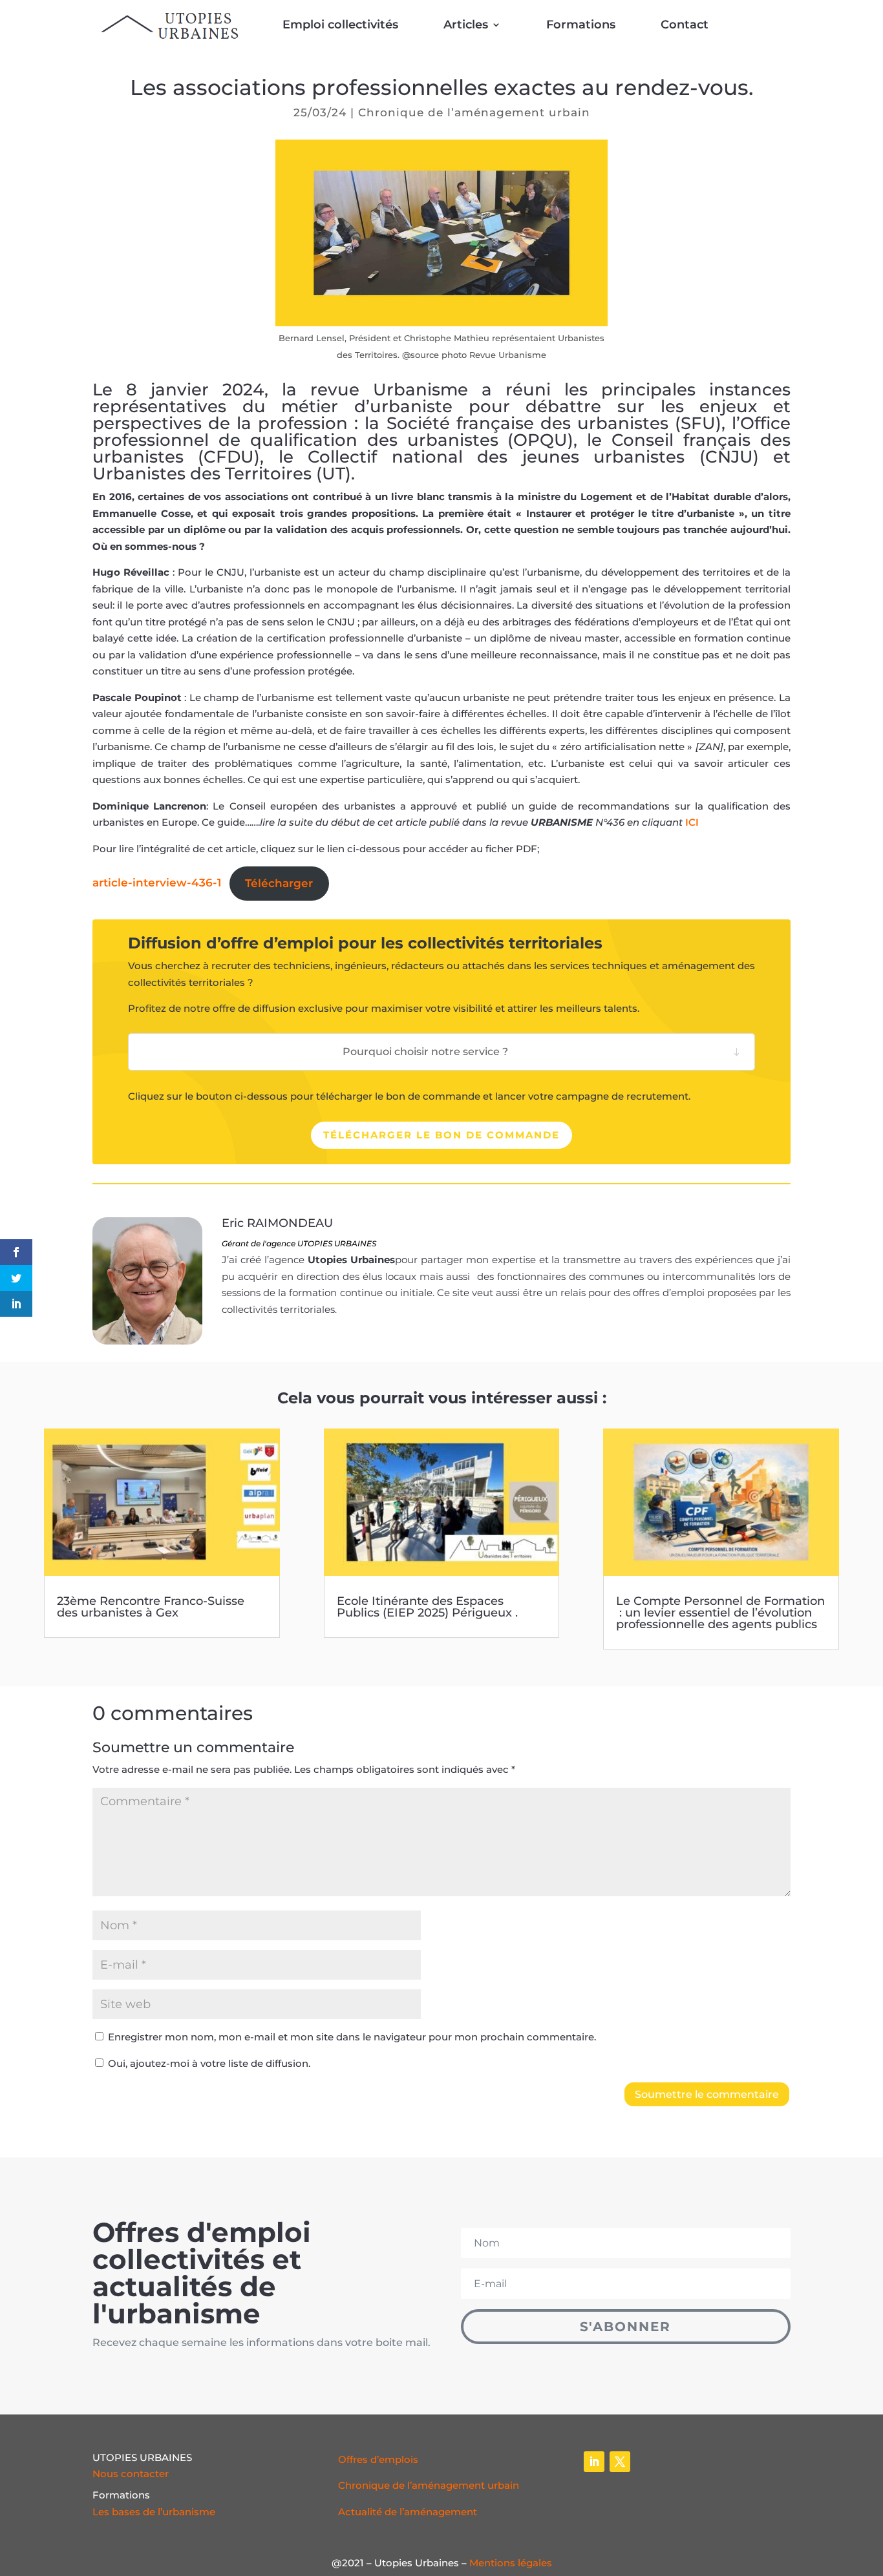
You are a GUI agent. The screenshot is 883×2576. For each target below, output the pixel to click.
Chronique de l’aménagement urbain (474, 112)
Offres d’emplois (378, 2459)
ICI (692, 822)
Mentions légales (511, 2563)
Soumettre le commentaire (707, 2094)
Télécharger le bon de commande (441, 1135)
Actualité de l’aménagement (408, 2512)
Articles (466, 25)
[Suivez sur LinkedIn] (594, 2462)
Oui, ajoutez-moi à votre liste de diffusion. (208, 2063)
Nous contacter (131, 2474)
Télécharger (279, 883)
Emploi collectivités (340, 25)
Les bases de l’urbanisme (154, 2512)
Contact (685, 25)
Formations (581, 25)
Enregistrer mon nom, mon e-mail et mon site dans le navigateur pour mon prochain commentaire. (352, 2037)
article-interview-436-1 (157, 883)
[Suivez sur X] (620, 2462)
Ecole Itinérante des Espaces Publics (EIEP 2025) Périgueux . (427, 1607)
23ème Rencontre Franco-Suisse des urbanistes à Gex (151, 1607)
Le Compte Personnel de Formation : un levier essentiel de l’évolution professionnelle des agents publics (720, 1613)
